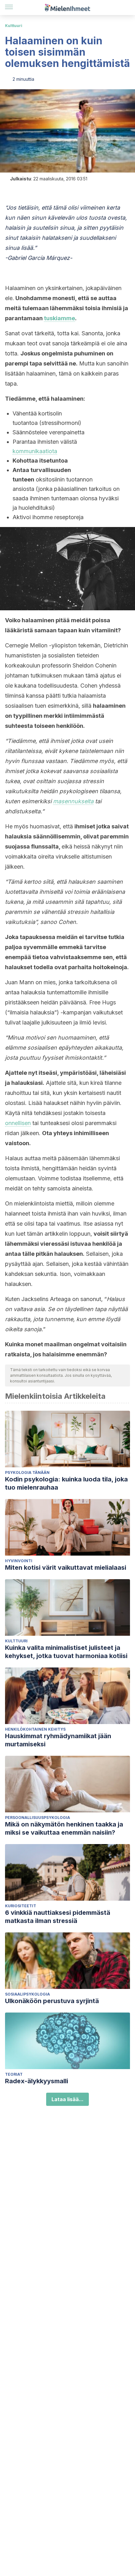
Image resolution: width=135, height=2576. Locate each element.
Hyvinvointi (19, 1561)
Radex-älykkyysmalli (37, 2081)
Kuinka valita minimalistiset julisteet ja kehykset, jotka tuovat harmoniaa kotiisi (66, 1652)
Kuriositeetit (21, 1906)
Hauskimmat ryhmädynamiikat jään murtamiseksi (58, 1740)
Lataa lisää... (67, 2099)
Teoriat (14, 2074)
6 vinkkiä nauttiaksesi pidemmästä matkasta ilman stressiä (58, 1917)
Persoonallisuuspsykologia (38, 1818)
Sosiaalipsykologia (27, 1994)
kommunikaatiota (35, 451)
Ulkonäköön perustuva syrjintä (52, 2001)
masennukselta (73, 801)
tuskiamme (59, 318)
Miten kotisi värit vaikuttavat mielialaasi (66, 1568)
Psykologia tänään (27, 1472)
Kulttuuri (14, 26)
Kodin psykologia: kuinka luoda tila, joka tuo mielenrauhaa (66, 1483)
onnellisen (18, 1123)
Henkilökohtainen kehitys (35, 1729)
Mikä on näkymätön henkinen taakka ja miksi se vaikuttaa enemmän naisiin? (64, 1828)
